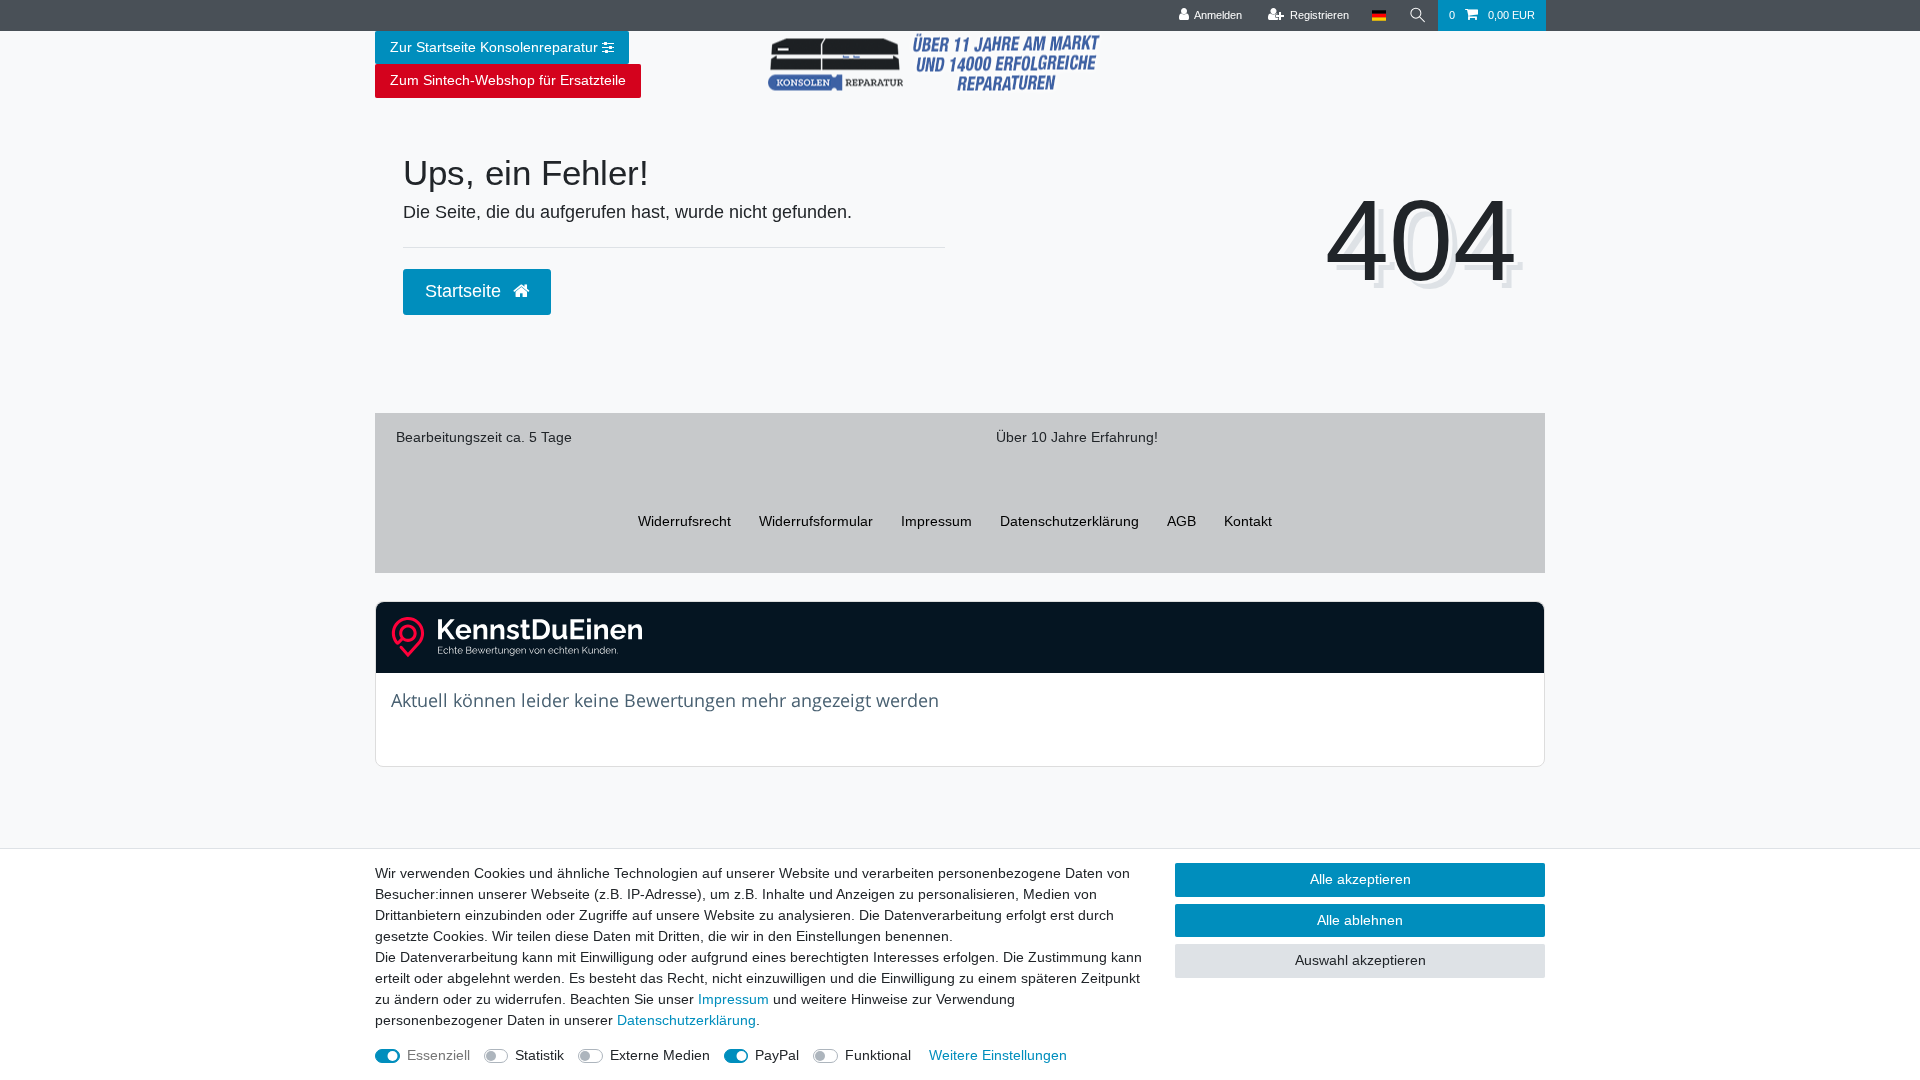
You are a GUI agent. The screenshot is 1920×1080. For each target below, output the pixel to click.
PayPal (777, 1055)
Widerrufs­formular (816, 521)
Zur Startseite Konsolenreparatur (494, 47)
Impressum (936, 521)
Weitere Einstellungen (998, 1055)
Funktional (878, 1055)
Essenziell (438, 1055)
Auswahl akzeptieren (1360, 960)
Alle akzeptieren (1360, 879)
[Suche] (1418, 15)
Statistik (539, 1055)
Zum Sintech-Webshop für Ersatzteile (508, 80)
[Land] (1378, 15)
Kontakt (1248, 521)
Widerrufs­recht (684, 521)
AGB (1181, 521)
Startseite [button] (465, 291)
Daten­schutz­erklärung (1069, 521)
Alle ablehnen (1360, 920)
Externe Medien (660, 1055)
